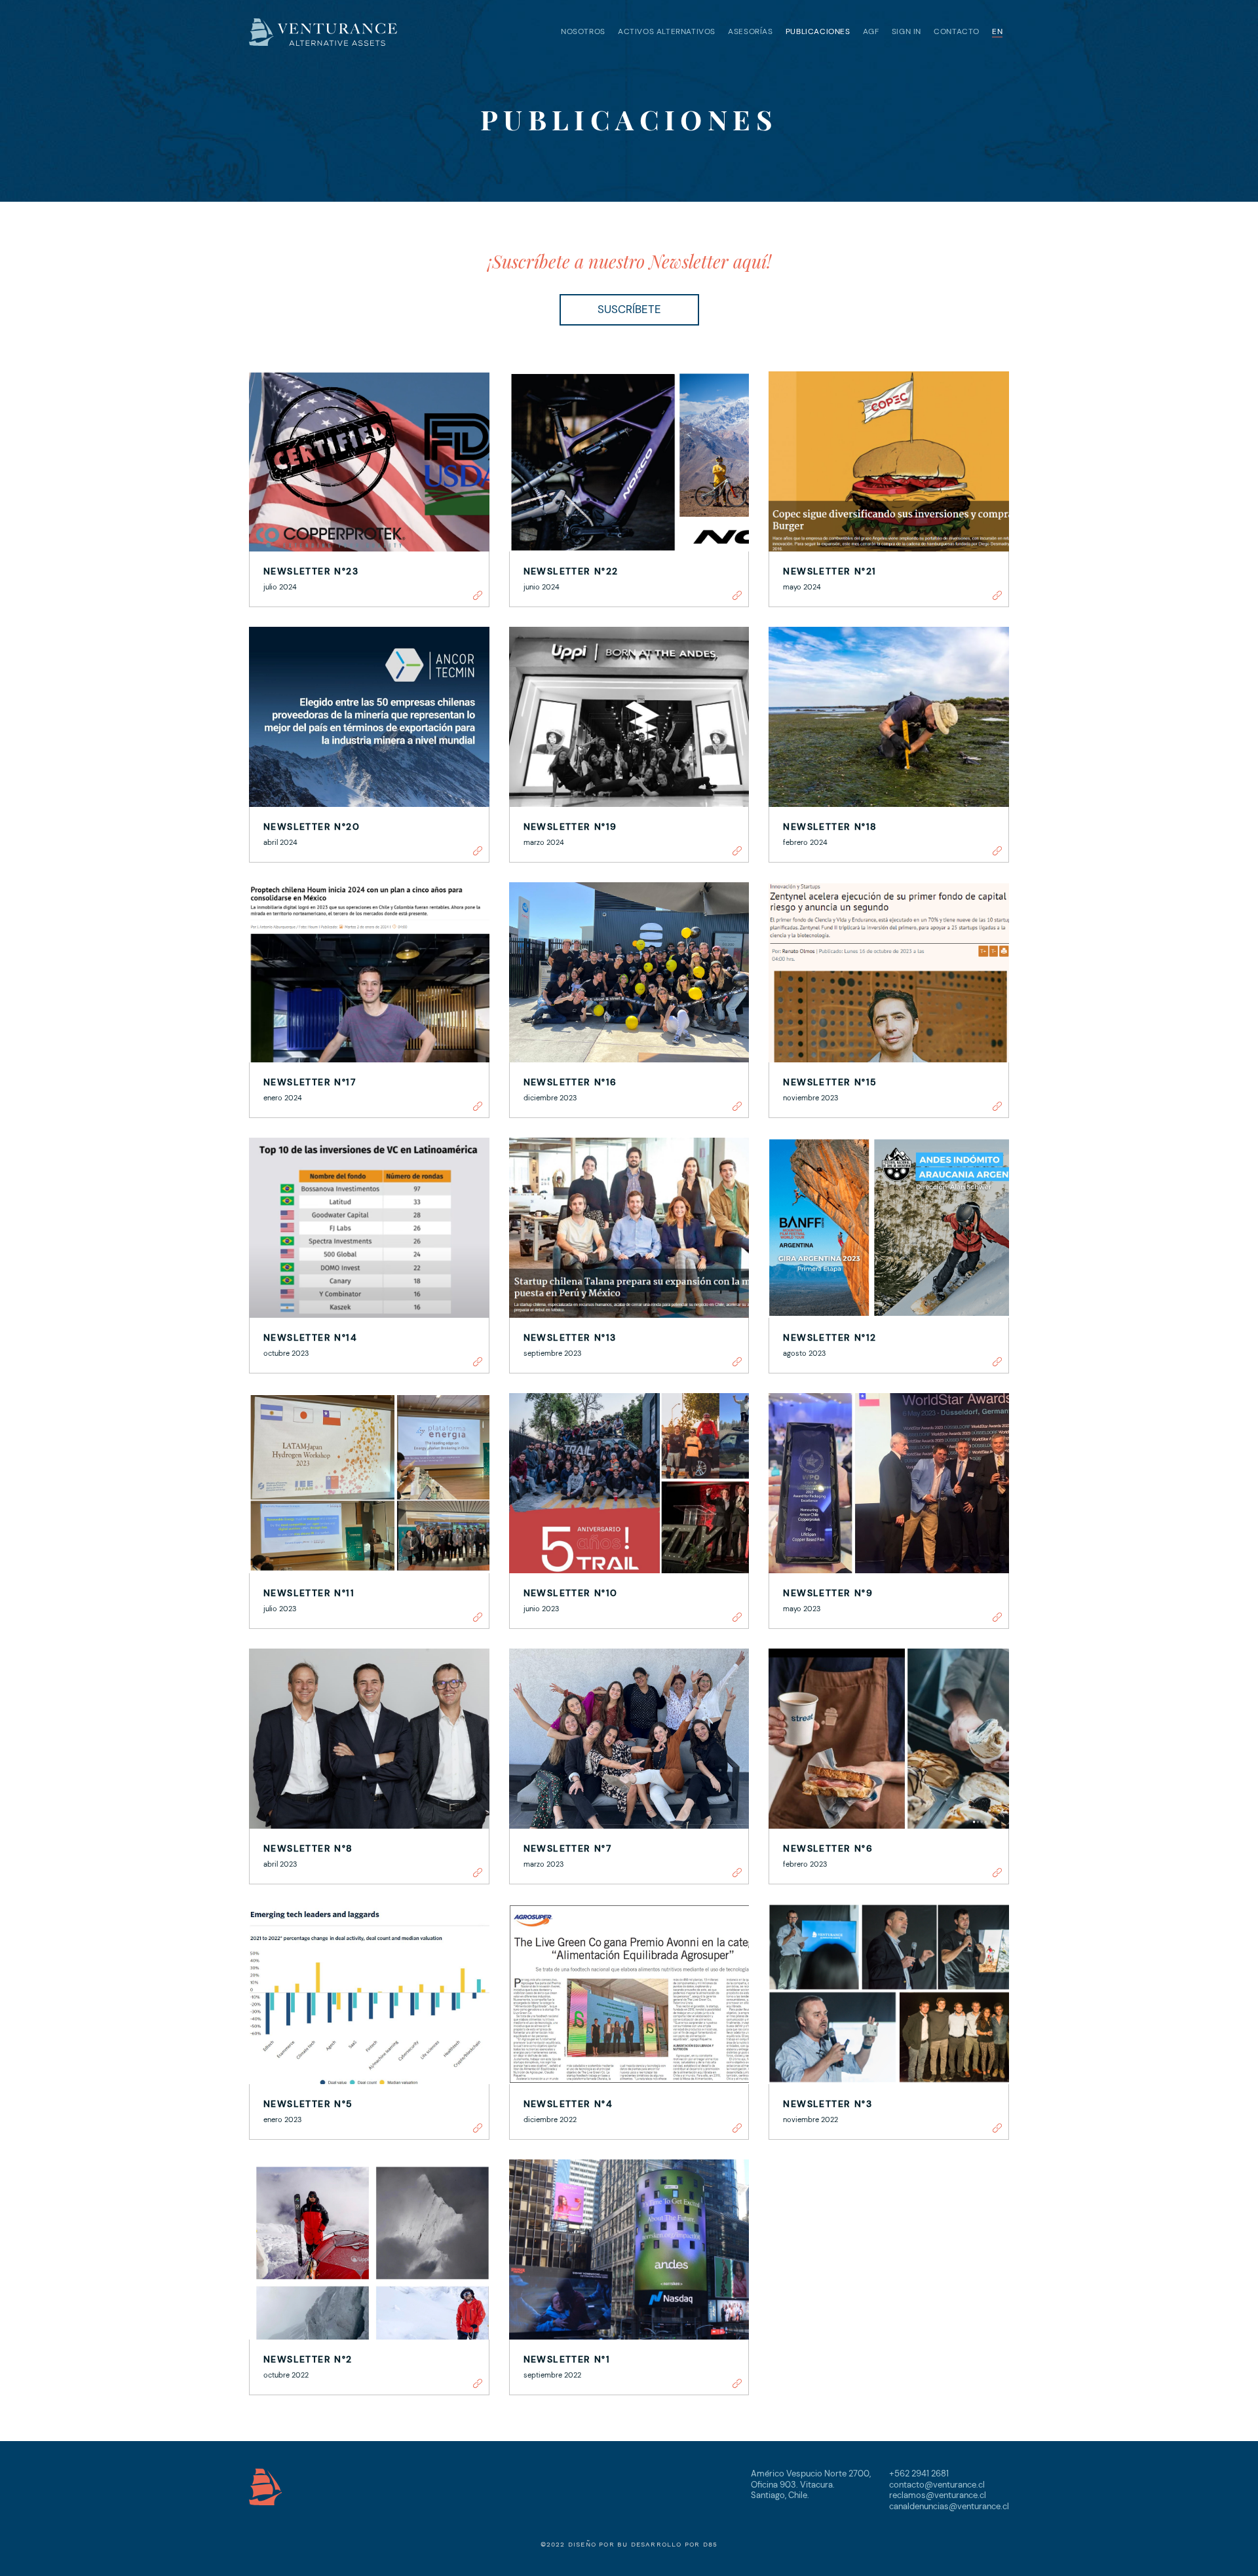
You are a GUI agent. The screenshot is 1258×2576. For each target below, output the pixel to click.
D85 (711, 2544)
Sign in (906, 31)
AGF (871, 31)
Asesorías (750, 31)
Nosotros (583, 31)
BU (622, 2544)
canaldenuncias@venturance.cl (949, 2506)
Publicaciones (818, 31)
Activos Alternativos (667, 31)
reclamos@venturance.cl (938, 2495)
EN (997, 31)
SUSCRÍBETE (629, 309)
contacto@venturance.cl (937, 2485)
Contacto (957, 31)
